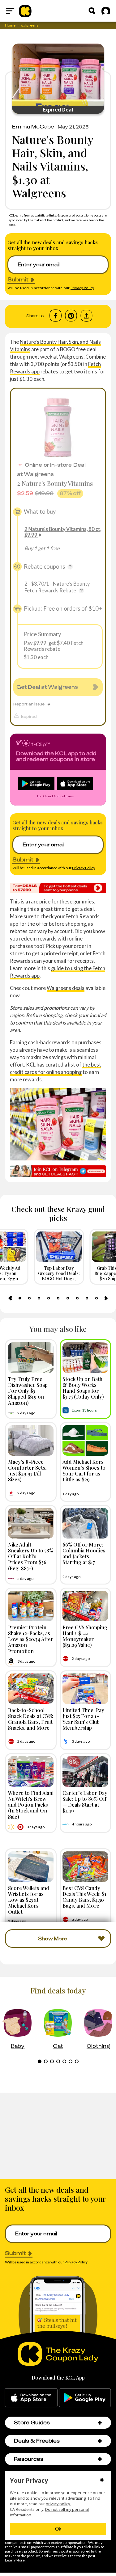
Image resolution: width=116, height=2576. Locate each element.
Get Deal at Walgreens (47, 687)
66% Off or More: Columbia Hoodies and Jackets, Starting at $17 (84, 1553)
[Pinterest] (71, 316)
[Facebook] (56, 316)
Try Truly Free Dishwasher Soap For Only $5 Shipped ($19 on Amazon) (28, 1391)
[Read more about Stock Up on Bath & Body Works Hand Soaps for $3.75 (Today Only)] (85, 1358)
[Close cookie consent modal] (102, 2481)
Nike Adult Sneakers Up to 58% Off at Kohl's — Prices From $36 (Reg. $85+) (31, 1556)
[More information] (70, 567)
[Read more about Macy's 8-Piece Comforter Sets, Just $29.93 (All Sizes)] (31, 1440)
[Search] (92, 11)
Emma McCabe (33, 127)
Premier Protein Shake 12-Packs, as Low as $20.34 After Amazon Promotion (31, 1639)
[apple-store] (31, 2398)
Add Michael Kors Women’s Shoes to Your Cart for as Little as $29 (84, 1471)
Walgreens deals (66, 988)
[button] (100, 2423)
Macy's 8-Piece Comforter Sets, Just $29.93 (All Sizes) (27, 1471)
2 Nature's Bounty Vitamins (55, 483)
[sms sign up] (58, 888)
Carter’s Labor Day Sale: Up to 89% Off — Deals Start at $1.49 (85, 1802)
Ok (58, 2529)
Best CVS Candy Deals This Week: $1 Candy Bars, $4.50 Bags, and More (84, 1897)
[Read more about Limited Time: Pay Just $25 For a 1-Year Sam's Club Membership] (85, 1689)
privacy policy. (58, 2504)
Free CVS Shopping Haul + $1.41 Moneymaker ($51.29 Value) (85, 1636)
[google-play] (85, 2398)
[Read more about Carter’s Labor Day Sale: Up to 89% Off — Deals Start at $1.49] (85, 1772)
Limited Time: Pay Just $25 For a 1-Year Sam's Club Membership (83, 1719)
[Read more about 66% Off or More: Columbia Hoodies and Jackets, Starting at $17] (85, 1523)
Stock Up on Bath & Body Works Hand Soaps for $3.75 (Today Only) (83, 1388)
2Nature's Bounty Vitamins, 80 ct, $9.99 (63, 532)
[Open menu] (10, 11)
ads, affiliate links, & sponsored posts (58, 215)
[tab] (20, 1298)
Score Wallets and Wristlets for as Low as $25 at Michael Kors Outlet (29, 1900)
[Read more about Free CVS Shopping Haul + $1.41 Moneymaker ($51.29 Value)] (85, 1606)
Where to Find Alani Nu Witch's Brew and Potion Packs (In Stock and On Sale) (31, 1805)
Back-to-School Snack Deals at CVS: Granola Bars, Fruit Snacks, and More (31, 1719)
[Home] (25, 11)
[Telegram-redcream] (58, 1171)
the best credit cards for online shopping (56, 1068)
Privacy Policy (82, 288)
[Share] (86, 316)
